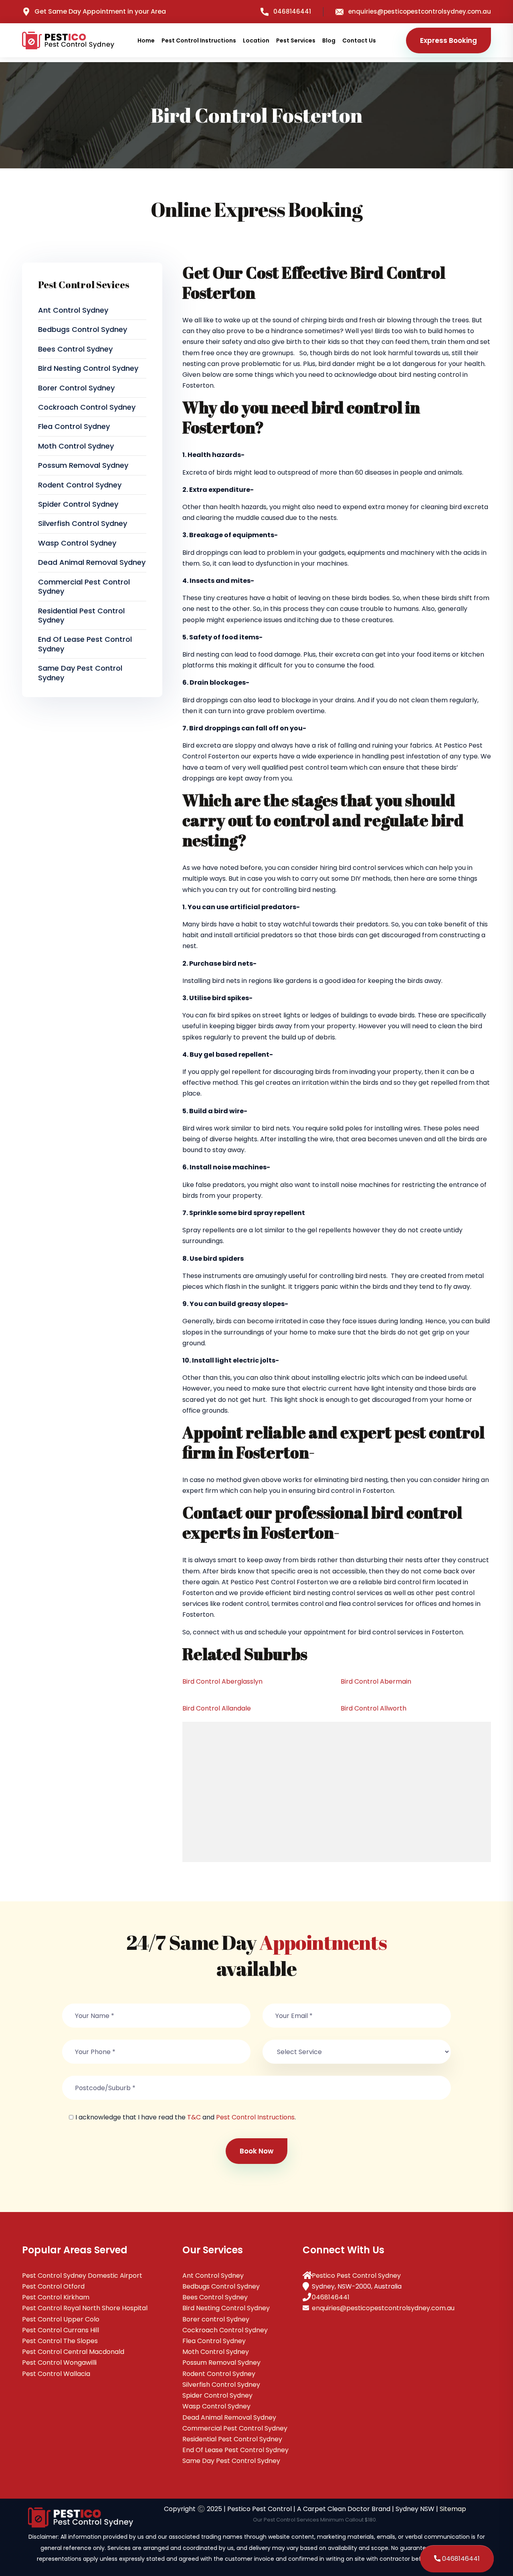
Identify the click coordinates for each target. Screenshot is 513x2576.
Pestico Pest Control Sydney (356, 2276)
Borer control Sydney (76, 388)
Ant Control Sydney (73, 310)
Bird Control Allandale (217, 1708)
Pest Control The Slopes (60, 2341)
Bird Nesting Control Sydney (88, 368)
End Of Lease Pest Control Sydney (85, 644)
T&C (194, 2117)
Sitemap (453, 2509)
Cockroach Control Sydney (87, 407)
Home (146, 40)
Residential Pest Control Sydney (81, 615)
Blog (329, 40)
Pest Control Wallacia (56, 2374)
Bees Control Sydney (75, 349)
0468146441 (292, 11)
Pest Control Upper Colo (61, 2319)
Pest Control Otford (53, 2286)
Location (256, 40)
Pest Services (296, 40)
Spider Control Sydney (78, 504)
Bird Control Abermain (376, 1681)
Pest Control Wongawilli (59, 2363)
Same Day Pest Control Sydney (80, 673)
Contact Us (359, 40)
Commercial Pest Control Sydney (84, 586)
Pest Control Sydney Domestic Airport (82, 2276)
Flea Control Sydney (74, 426)
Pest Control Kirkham (56, 2297)
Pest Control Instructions (199, 40)
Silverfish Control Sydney (83, 523)
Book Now (256, 2151)
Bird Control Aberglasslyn (222, 1681)
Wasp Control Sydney (77, 543)
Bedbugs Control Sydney (83, 329)
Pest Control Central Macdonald (73, 2352)
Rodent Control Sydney (80, 485)
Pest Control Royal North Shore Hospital (85, 2308)
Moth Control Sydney (76, 446)
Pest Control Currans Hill (61, 2330)
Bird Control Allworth (374, 1708)
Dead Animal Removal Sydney (92, 562)
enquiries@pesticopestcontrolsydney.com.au (420, 11)
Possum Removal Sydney (83, 465)
